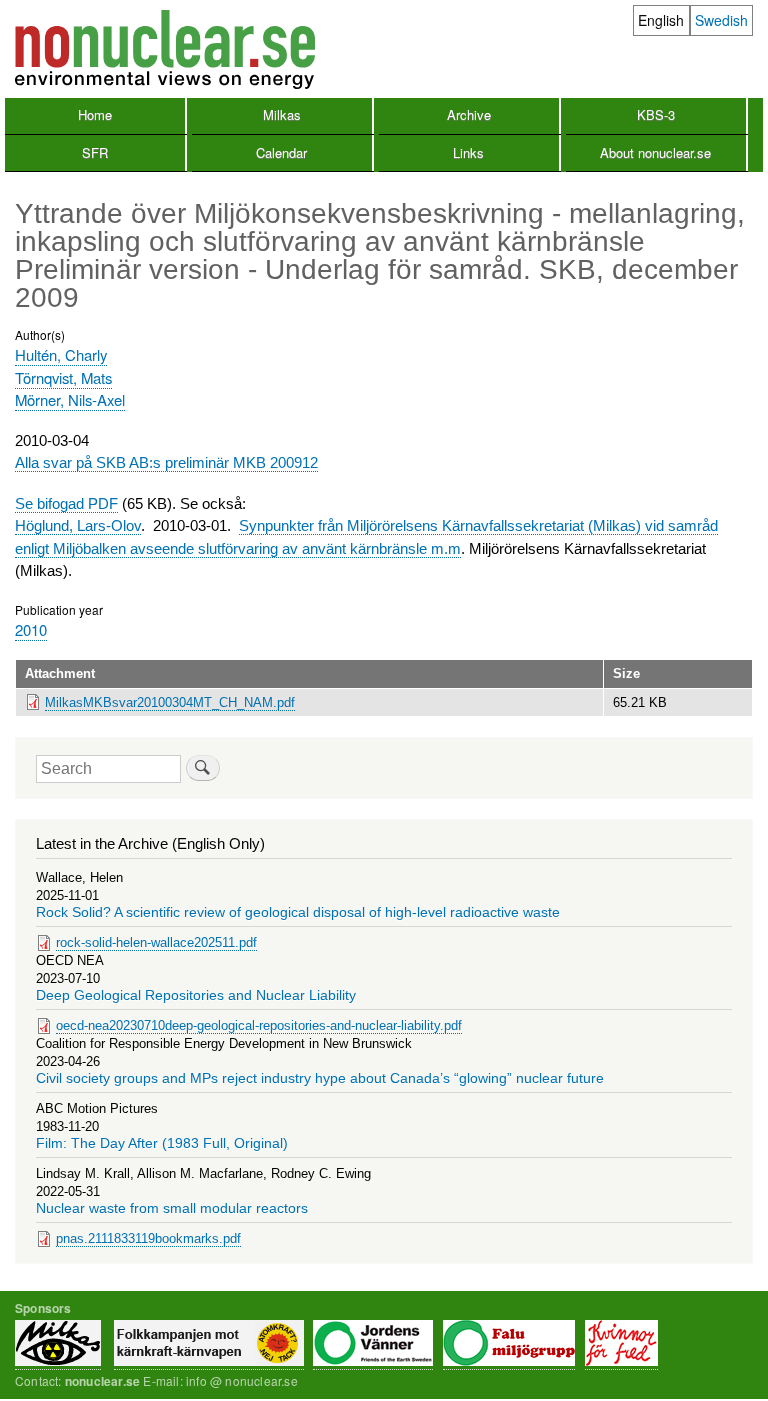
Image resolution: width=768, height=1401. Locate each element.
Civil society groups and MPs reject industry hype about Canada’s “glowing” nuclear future (320, 1078)
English (661, 20)
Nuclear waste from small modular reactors (172, 1208)
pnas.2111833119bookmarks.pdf (148, 1238)
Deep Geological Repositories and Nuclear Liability (196, 995)
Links (468, 152)
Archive (469, 114)
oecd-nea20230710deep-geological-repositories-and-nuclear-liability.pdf (259, 1025)
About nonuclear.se (655, 152)
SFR (95, 152)
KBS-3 (656, 114)
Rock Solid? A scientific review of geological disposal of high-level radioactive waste (298, 912)
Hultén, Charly (61, 354)
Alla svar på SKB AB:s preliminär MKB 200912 (166, 462)
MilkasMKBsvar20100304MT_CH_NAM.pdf (170, 702)
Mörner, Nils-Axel (70, 399)
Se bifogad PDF (66, 503)
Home (95, 114)
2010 (31, 629)
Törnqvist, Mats (63, 377)
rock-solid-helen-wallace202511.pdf (156, 942)
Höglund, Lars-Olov (78, 525)
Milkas (282, 114)
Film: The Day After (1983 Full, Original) (162, 1143)
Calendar (281, 152)
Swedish (721, 20)
